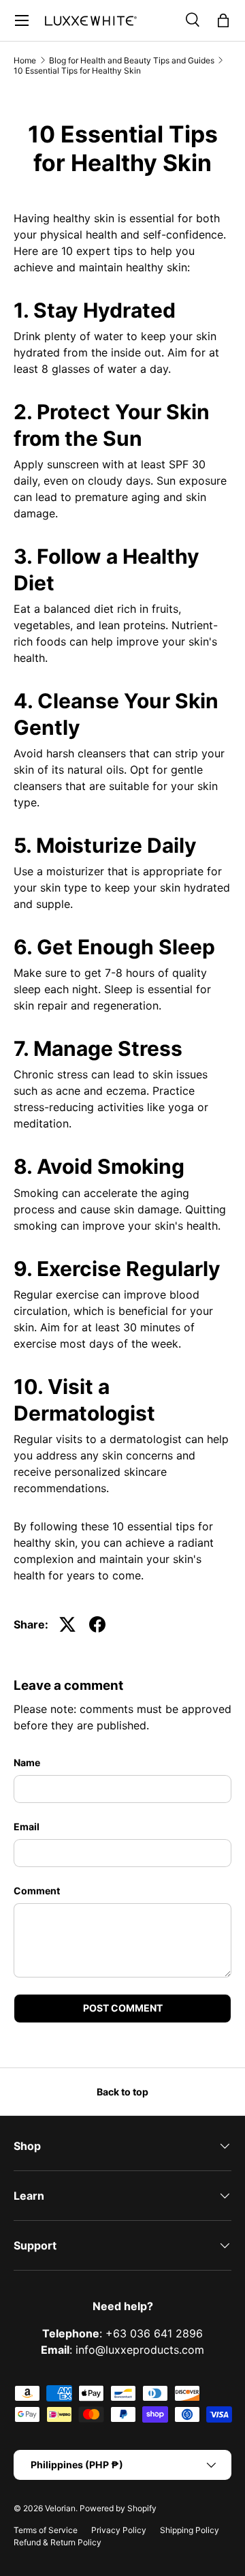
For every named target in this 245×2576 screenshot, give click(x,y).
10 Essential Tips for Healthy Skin (77, 71)
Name (27, 1762)
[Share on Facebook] (97, 1624)
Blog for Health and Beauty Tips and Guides (132, 60)
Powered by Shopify (118, 2508)
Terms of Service (46, 2530)
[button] (223, 20)
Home (25, 60)
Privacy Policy (119, 2530)
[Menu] (22, 20)
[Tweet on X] (67, 1624)
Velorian (60, 2508)
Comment (37, 1891)
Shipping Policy (190, 2530)
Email (27, 1827)
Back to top (122, 2092)
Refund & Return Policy (58, 2542)
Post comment (123, 2008)
